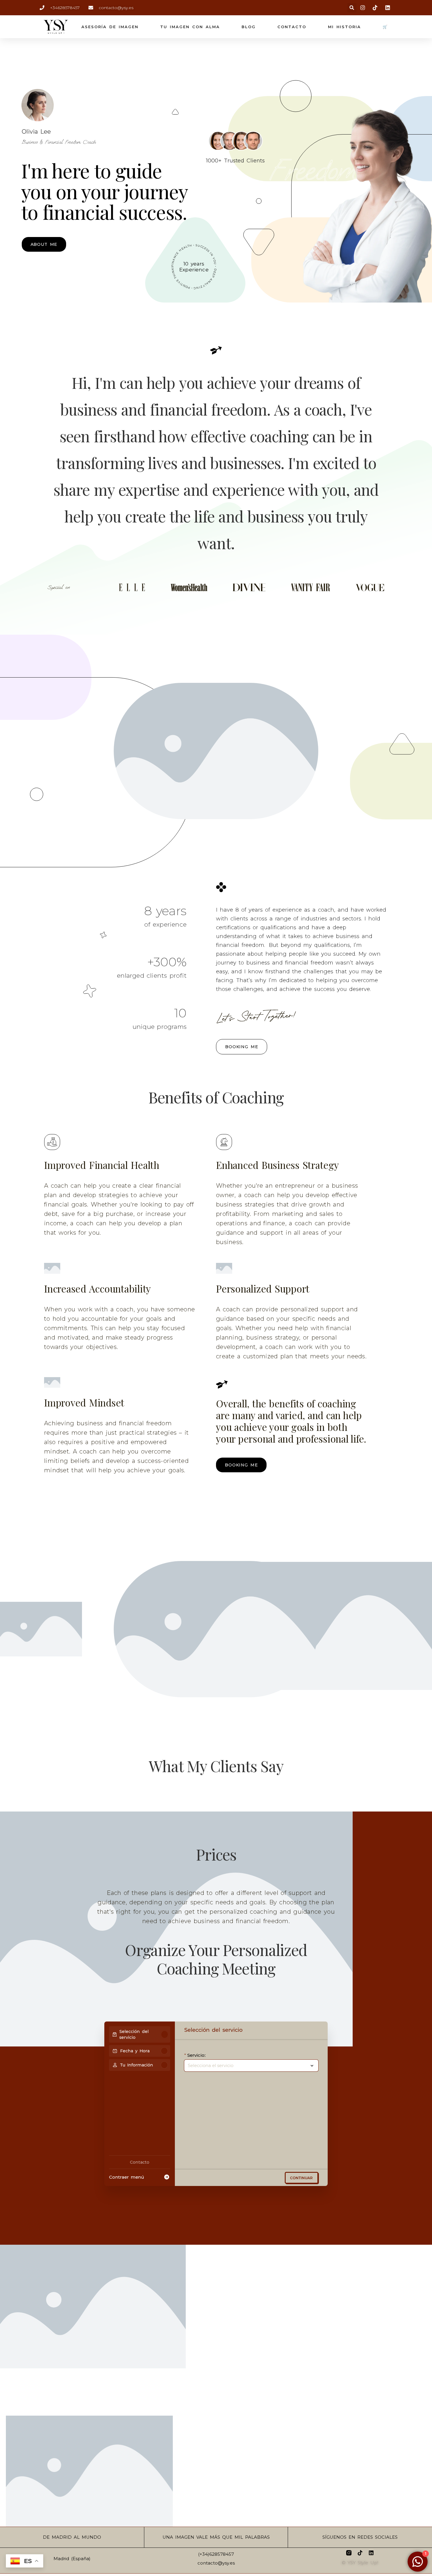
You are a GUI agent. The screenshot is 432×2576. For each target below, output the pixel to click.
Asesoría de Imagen (110, 27)
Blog (249, 27)
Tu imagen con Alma (190, 27)
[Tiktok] (360, 2553)
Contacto (292, 27)
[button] (352, 8)
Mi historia (344, 27)
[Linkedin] (371, 2553)
